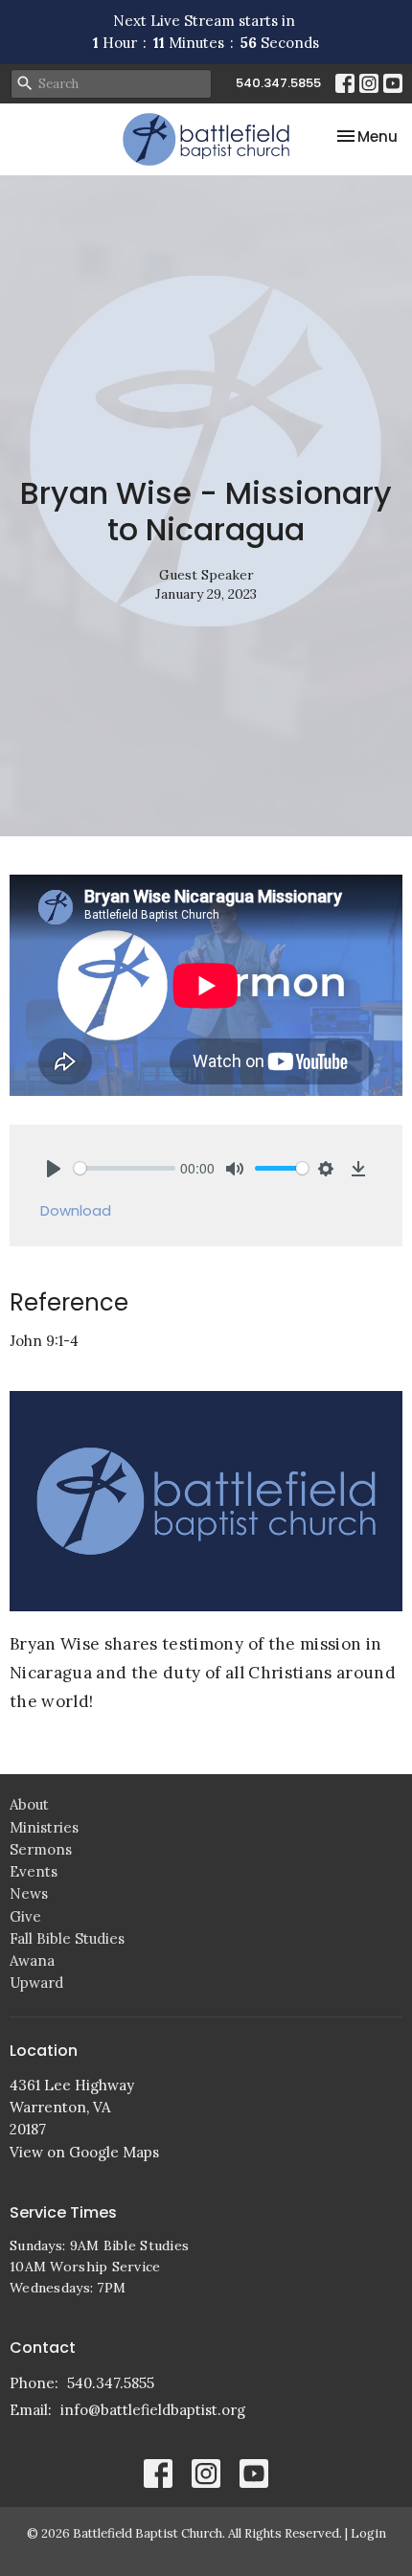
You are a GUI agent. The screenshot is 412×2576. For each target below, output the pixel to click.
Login (368, 2533)
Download (76, 1210)
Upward (36, 1983)
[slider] (125, 1168)
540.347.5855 (278, 83)
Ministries (44, 1827)
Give (25, 1916)
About (29, 1804)
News (29, 1893)
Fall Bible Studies (67, 1938)
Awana (32, 1960)
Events (34, 1871)
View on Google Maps (84, 2152)
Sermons (41, 1849)
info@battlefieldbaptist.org (153, 2410)
